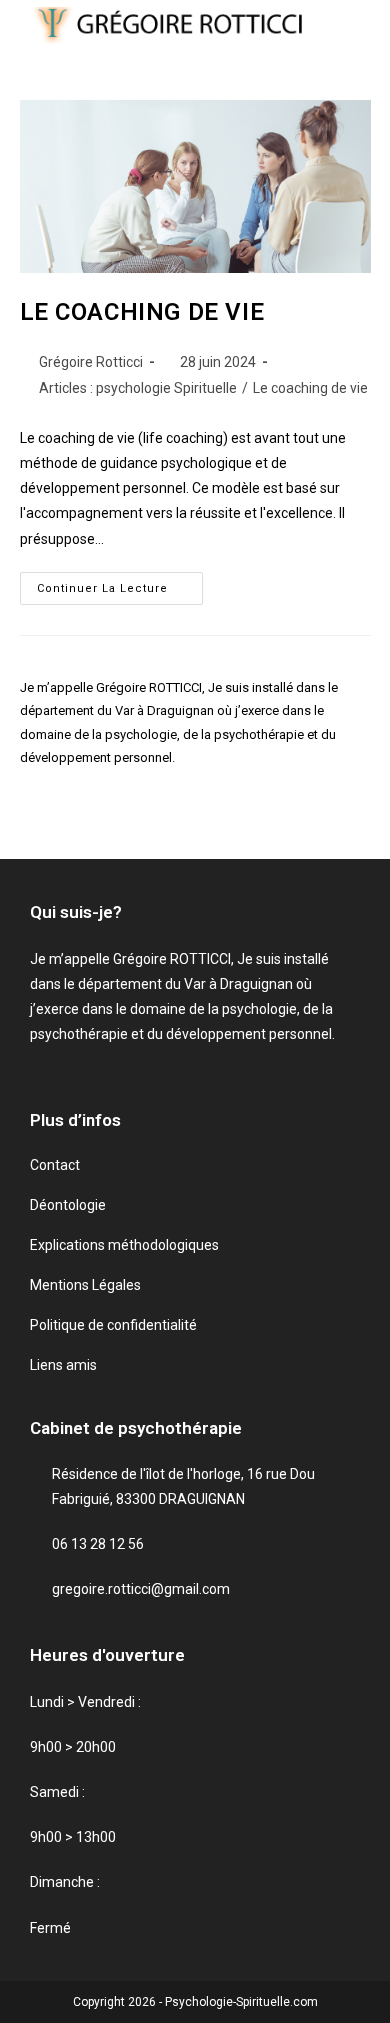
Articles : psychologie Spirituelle (138, 388)
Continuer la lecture (120, 583)
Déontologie (68, 1205)
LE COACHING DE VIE (142, 312)
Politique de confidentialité (113, 1325)
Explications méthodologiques (124, 1245)
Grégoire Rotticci (91, 362)
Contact (55, 1165)
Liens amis (63, 1365)
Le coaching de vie (310, 388)
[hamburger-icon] (348, 27)
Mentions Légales (85, 1285)
